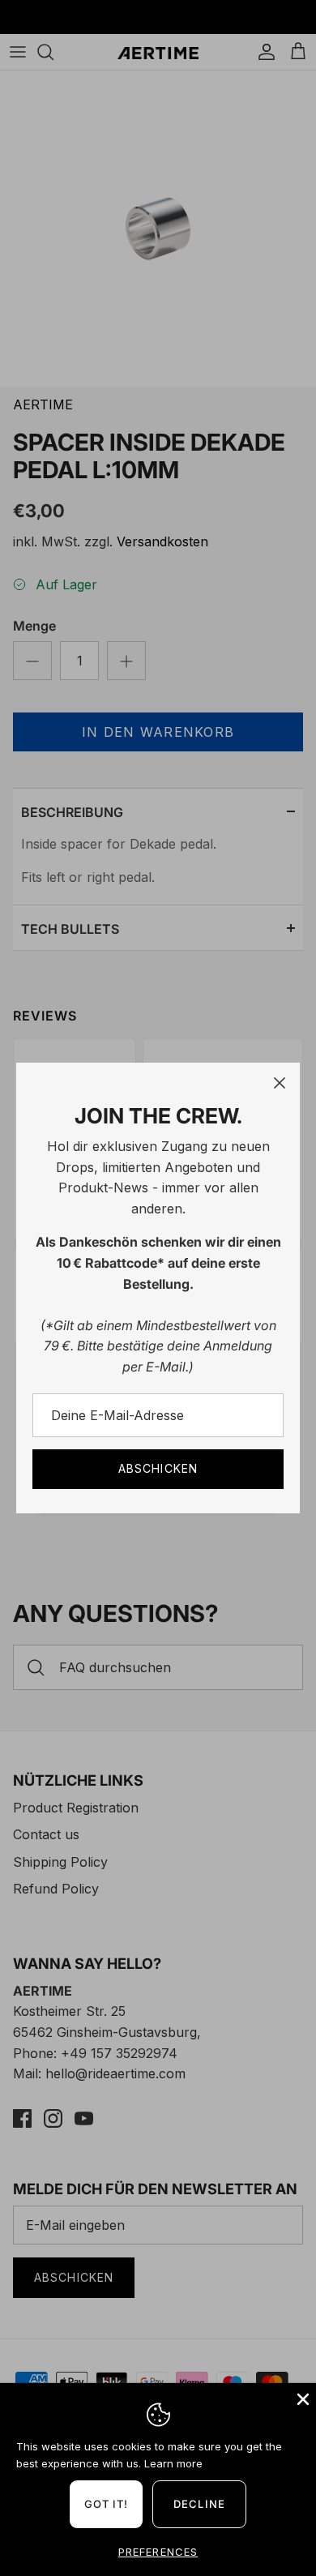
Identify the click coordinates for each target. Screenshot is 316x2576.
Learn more (173, 2463)
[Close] (301, 2398)
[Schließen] (280, 1083)
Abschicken (158, 1468)
